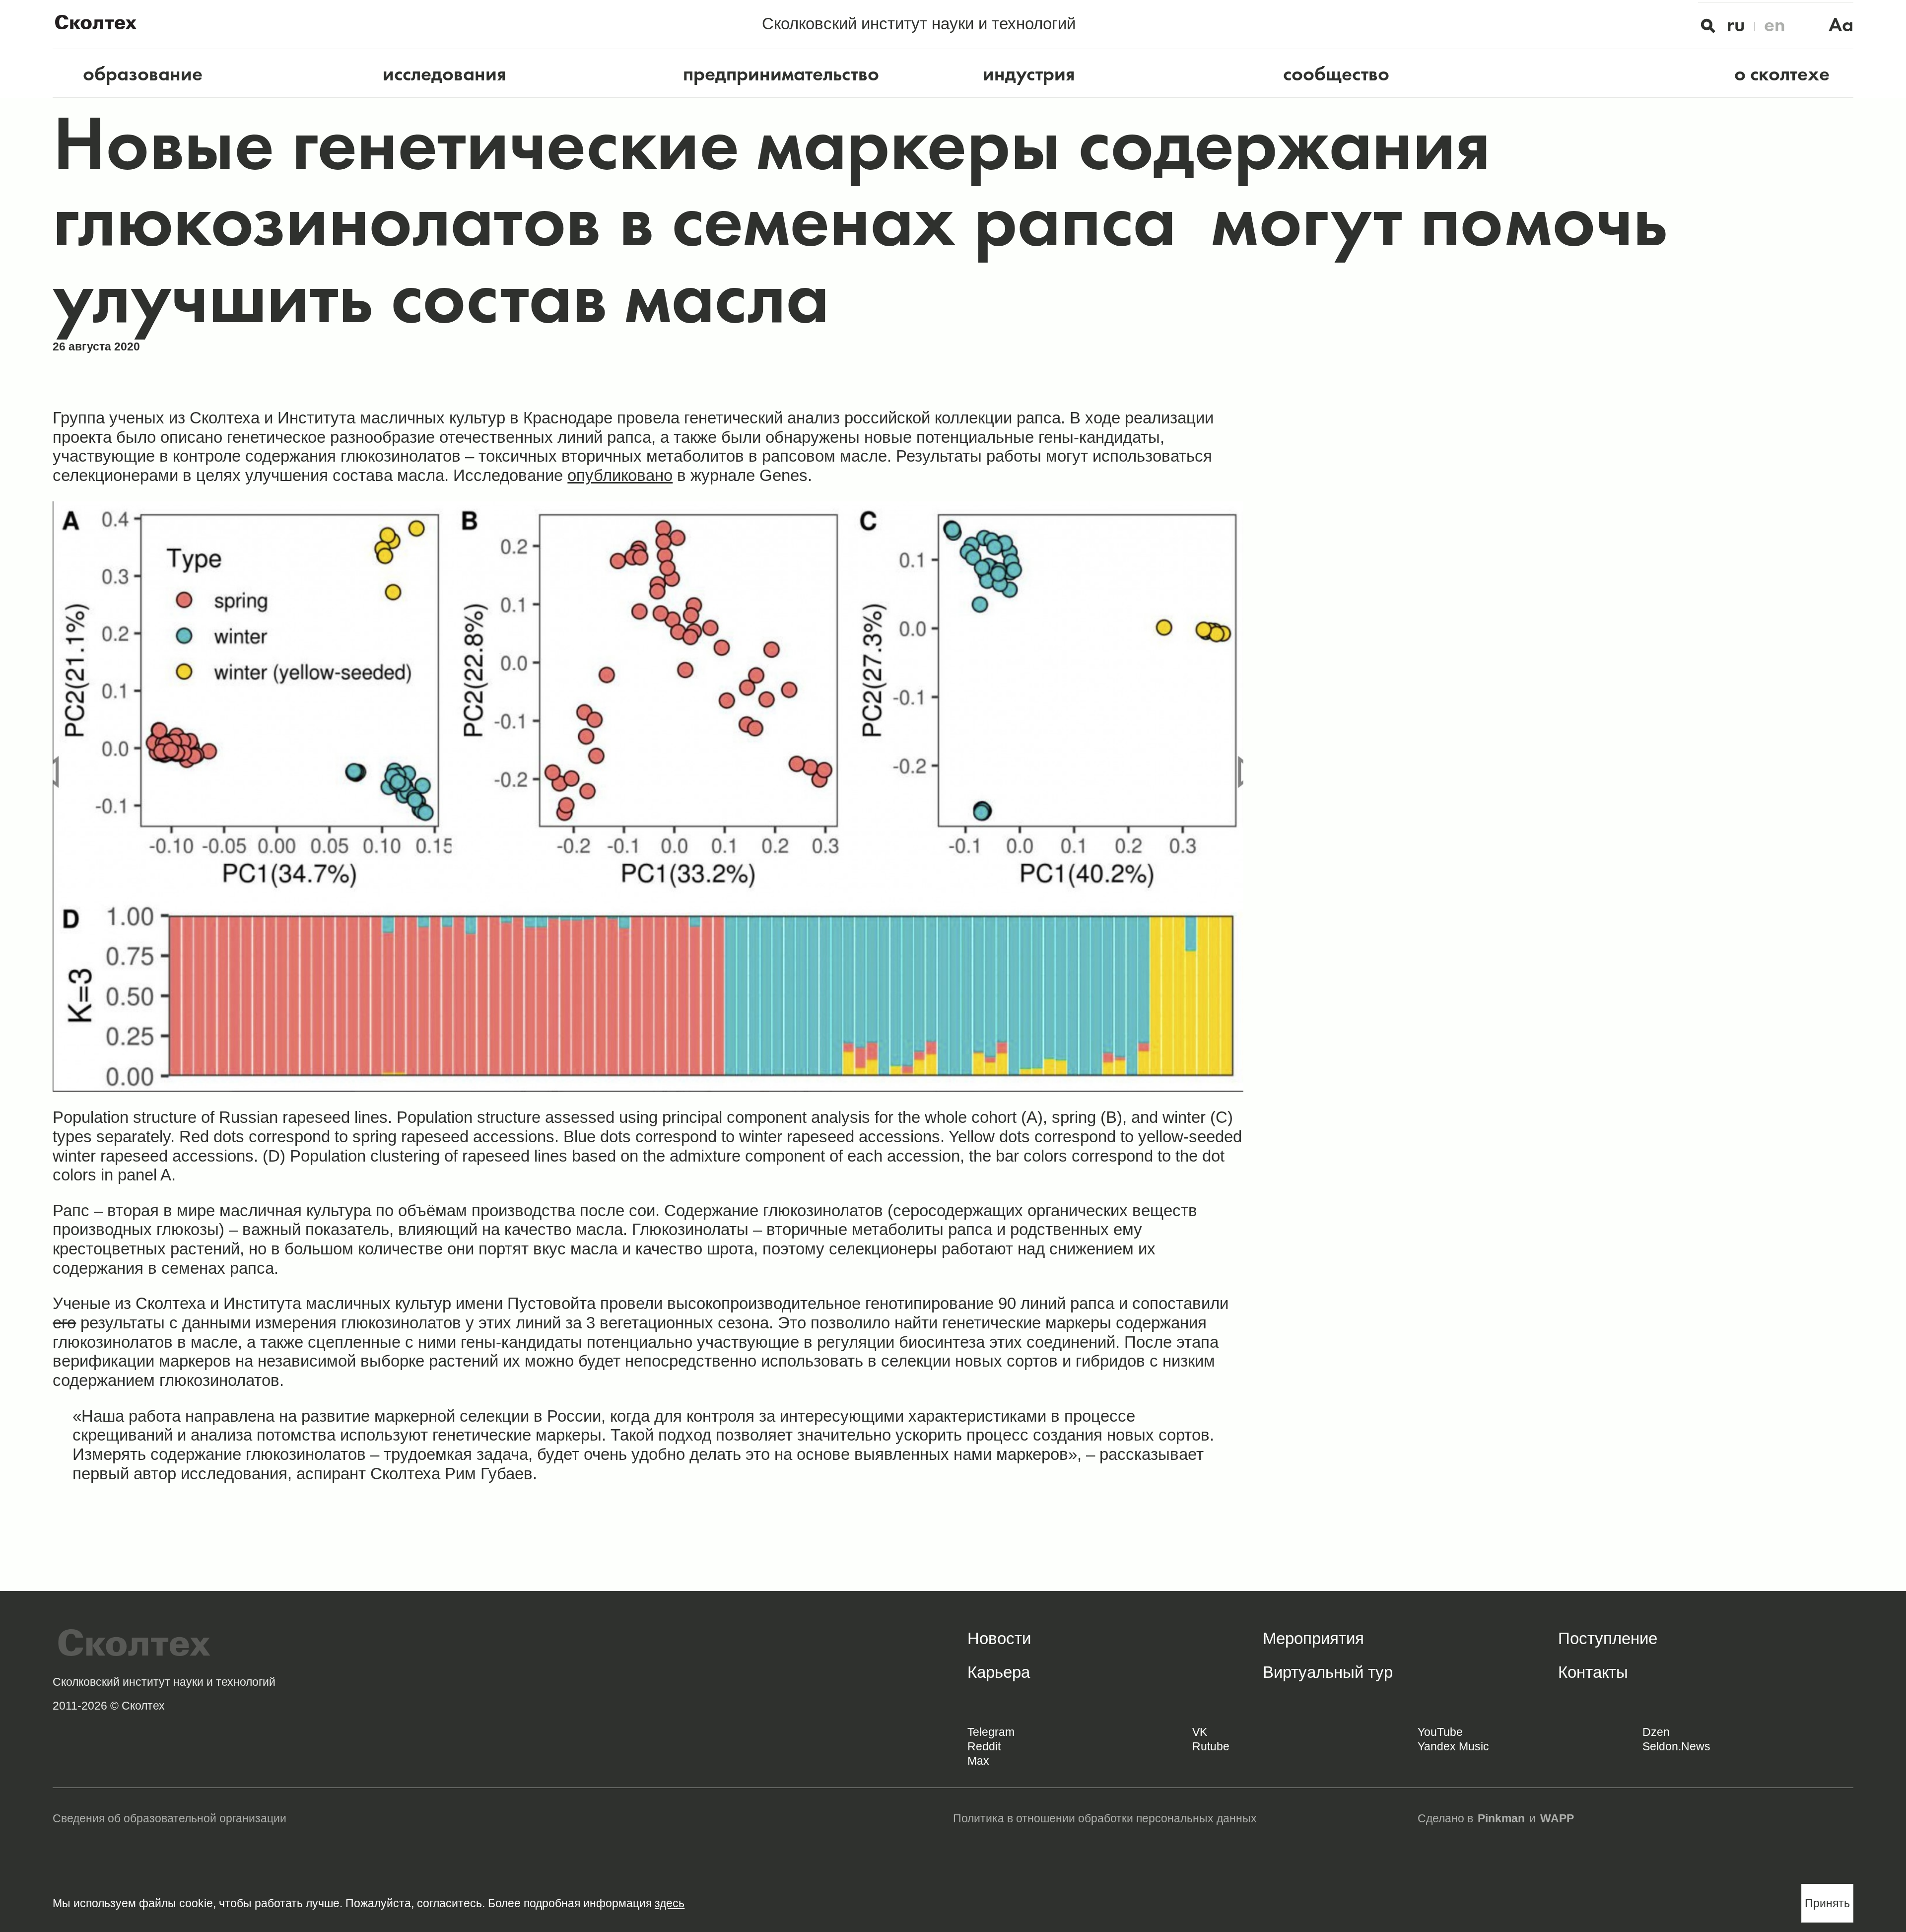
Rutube (1211, 1746)
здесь (670, 1903)
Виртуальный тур (1328, 1672)
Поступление (1608, 1638)
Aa (1841, 25)
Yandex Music (1453, 1746)
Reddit (984, 1746)
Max (978, 1761)
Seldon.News (1676, 1746)
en (1775, 25)
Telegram (991, 1732)
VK (1200, 1732)
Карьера (999, 1672)
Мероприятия (1313, 1638)
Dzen (1656, 1732)
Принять (1827, 1903)
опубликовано (620, 475)
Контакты (1593, 1672)
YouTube (1440, 1732)
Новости (999, 1638)
